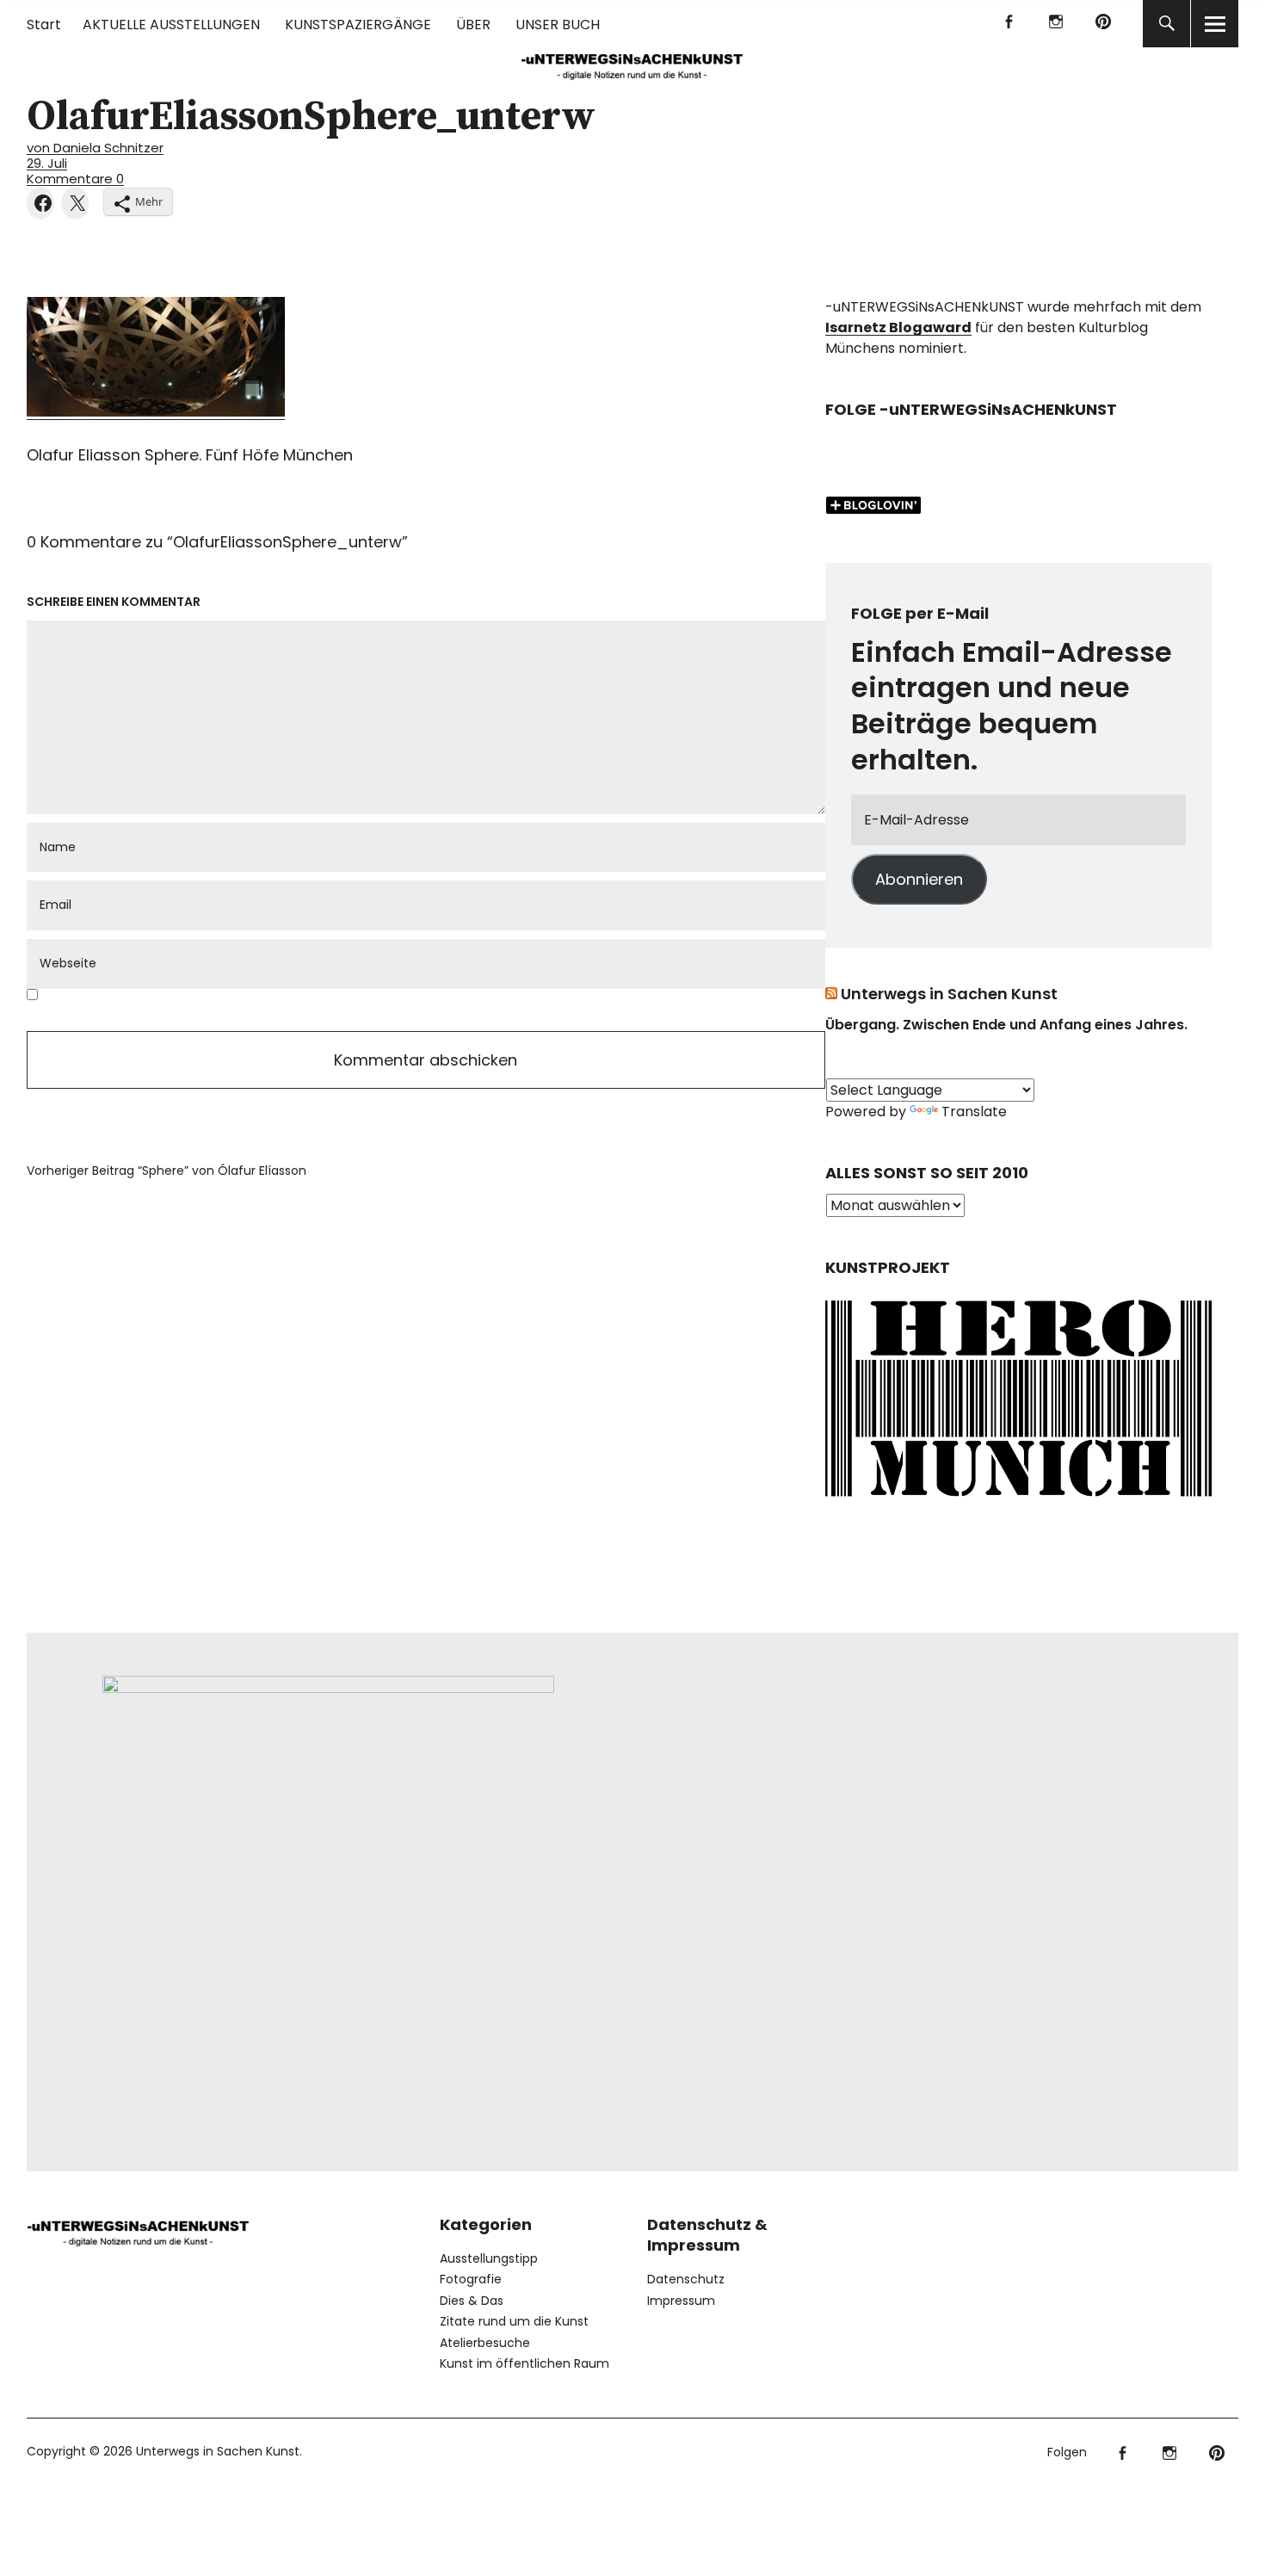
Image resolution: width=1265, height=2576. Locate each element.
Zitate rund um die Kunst (514, 2321)
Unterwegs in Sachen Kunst (949, 994)
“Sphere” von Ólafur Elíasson (167, 1171)
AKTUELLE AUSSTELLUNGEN (171, 25)
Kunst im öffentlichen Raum (525, 2363)
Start (44, 25)
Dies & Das (472, 2301)
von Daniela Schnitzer (95, 148)
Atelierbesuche (485, 2343)
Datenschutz (686, 2279)
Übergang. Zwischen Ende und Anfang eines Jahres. (1006, 1025)
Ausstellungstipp (489, 2258)
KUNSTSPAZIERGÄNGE (358, 25)
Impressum (681, 2301)
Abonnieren (919, 879)
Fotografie (471, 2279)
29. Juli (47, 163)
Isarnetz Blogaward (898, 327)
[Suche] (1166, 24)
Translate (974, 1112)
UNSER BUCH (558, 25)
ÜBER (473, 25)
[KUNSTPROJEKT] (1018, 1501)
